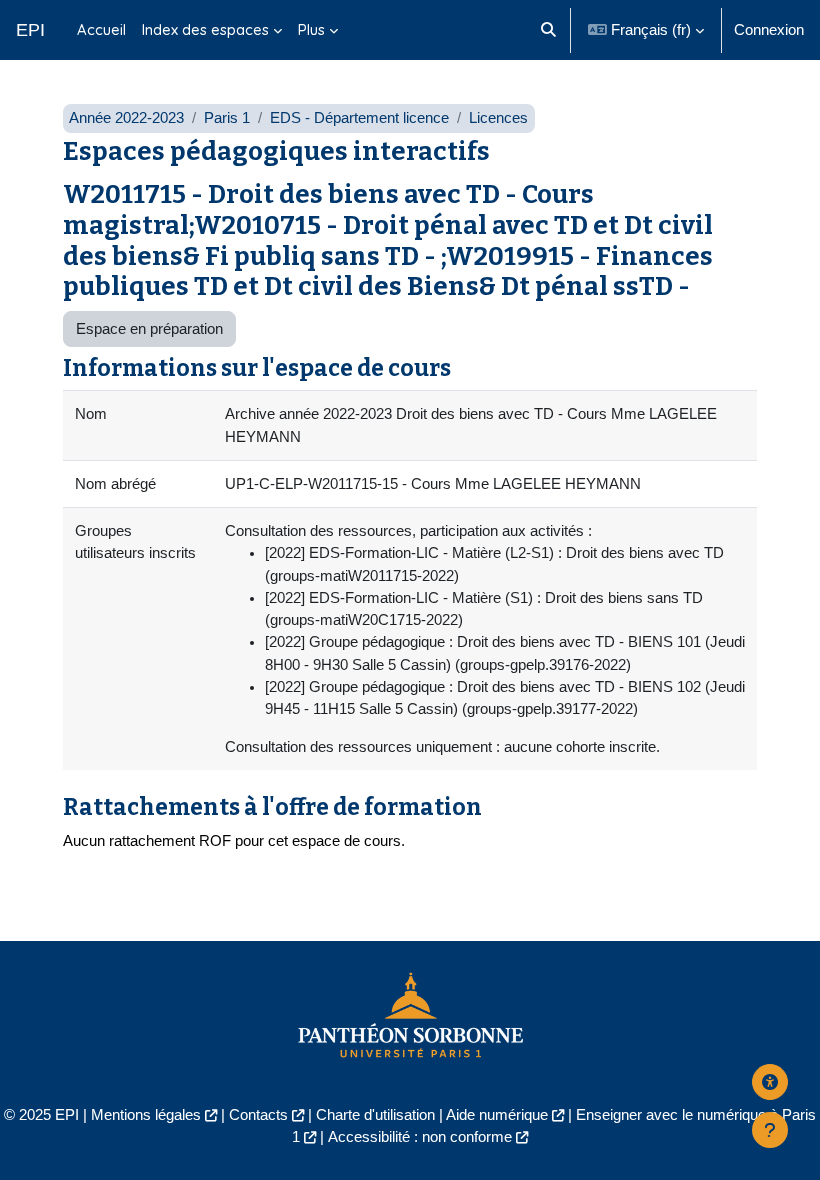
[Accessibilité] (770, 1082)
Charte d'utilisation (375, 1115)
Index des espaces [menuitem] (205, 29)
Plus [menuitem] (311, 29)
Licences (498, 118)
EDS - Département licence (359, 118)
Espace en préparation (149, 329)
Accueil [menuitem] (101, 29)
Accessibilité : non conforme (420, 1137)
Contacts (258, 1115)
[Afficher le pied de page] (770, 1130)
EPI (30, 30)
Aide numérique (497, 1115)
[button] (548, 30)
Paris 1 (227, 118)
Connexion (769, 30)
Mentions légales (146, 1115)
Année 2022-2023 (126, 118)
